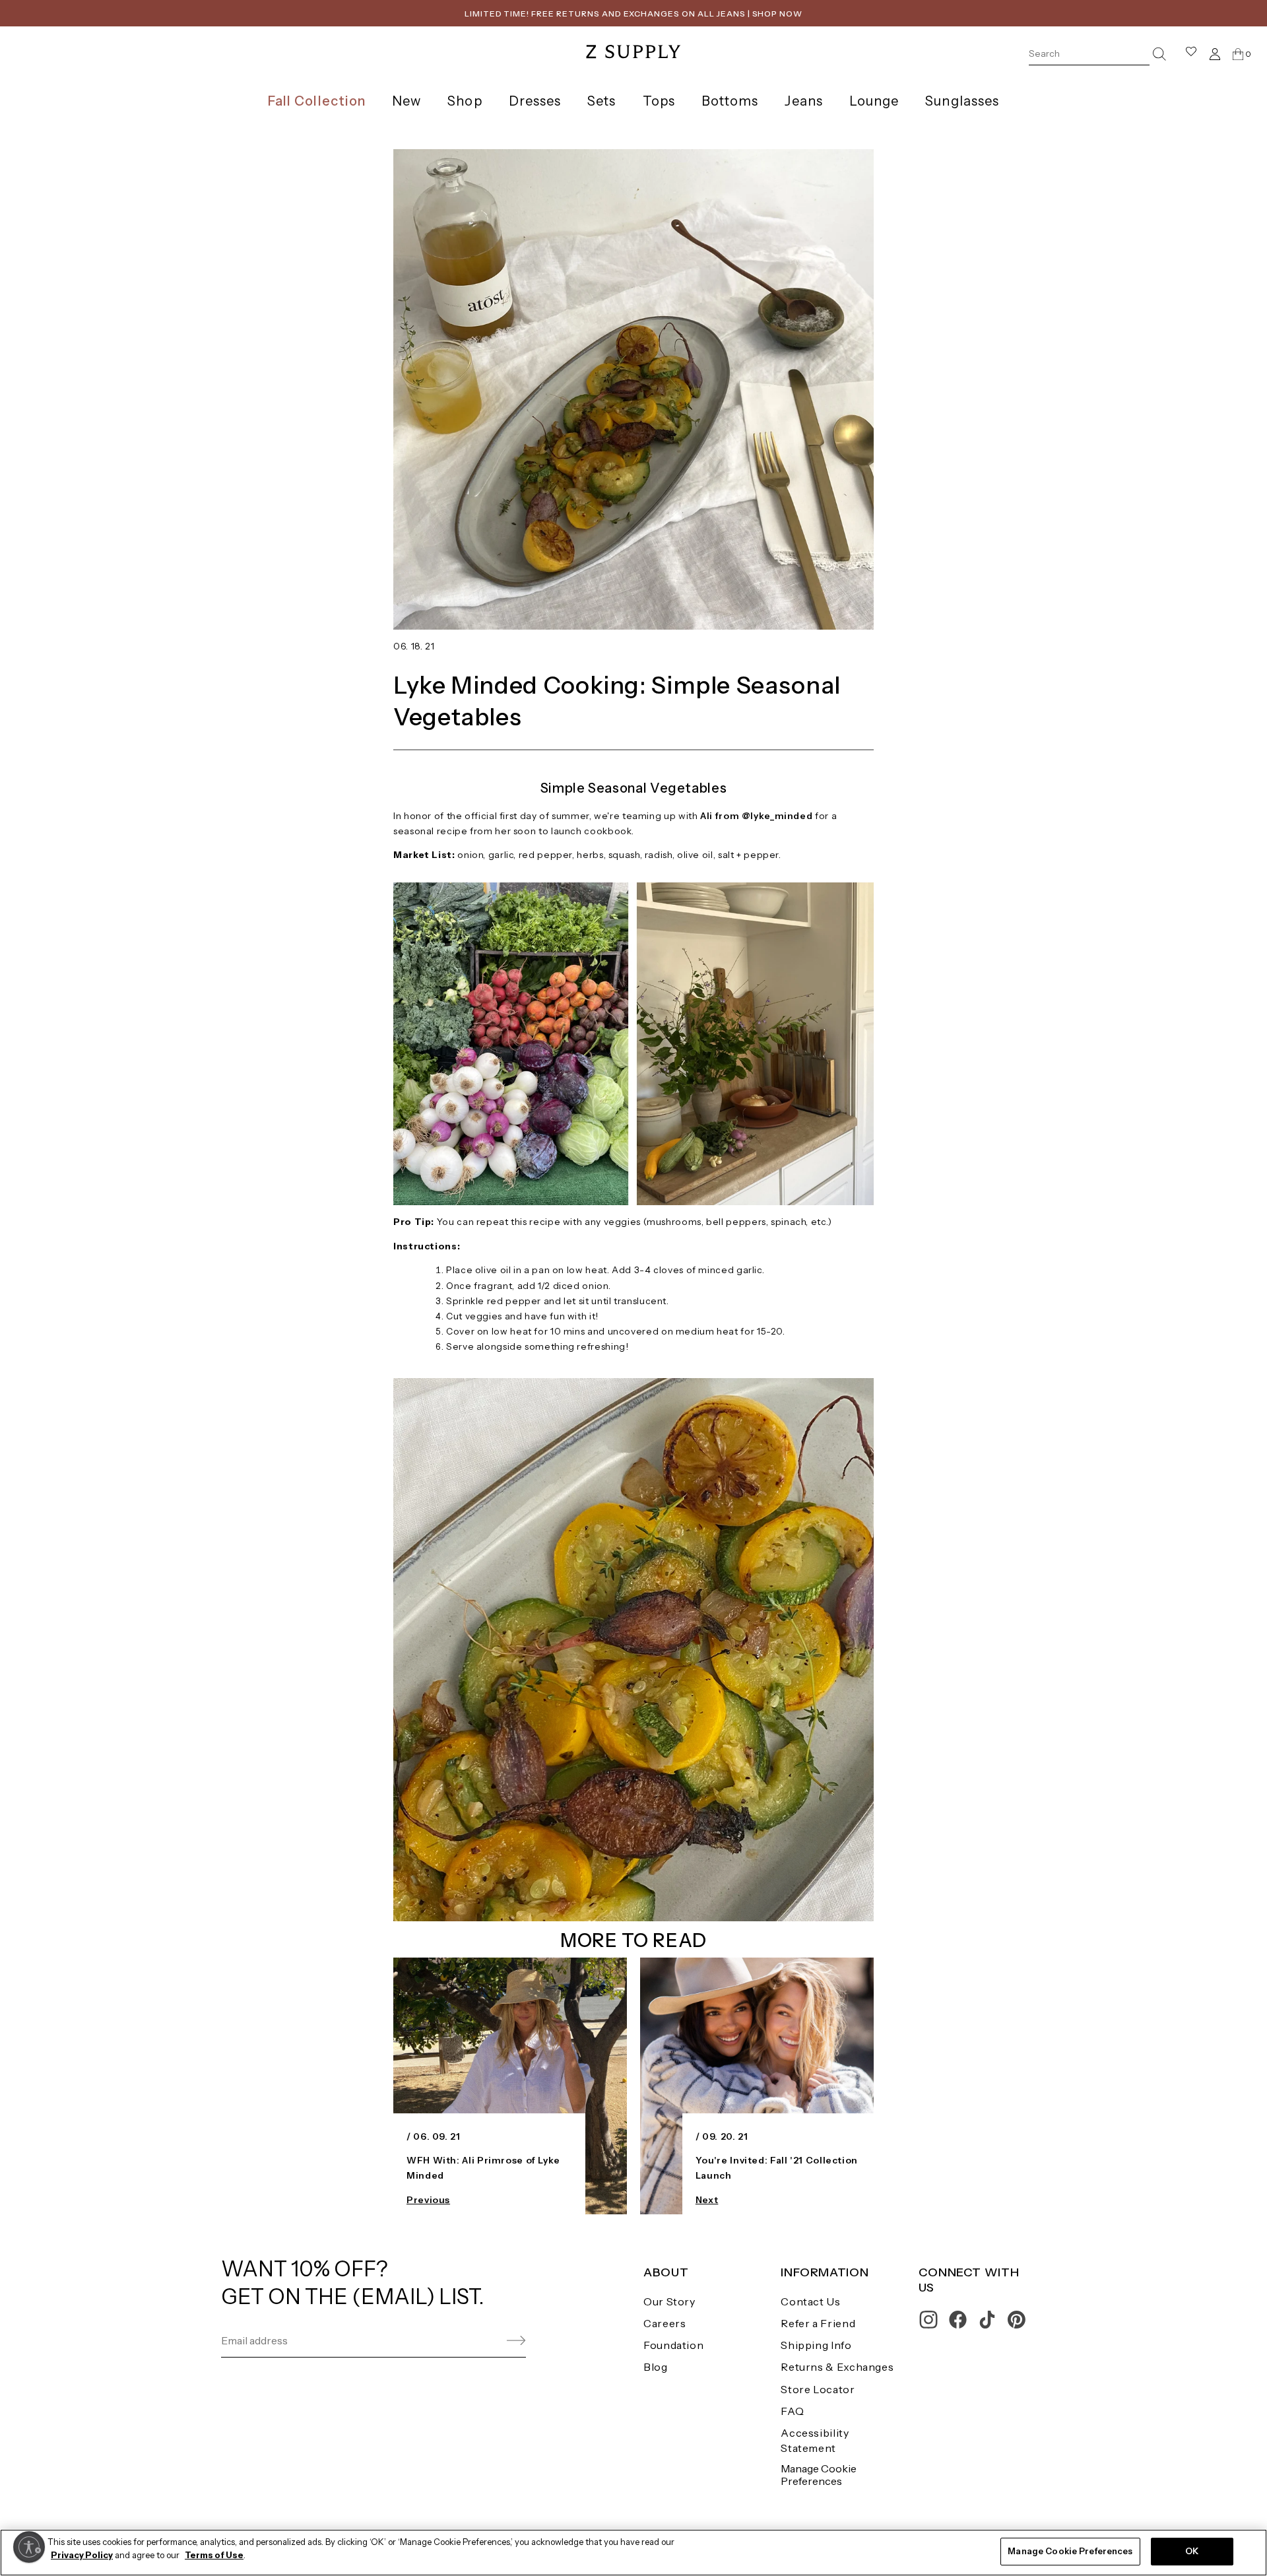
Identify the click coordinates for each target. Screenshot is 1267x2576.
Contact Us (810, 2301)
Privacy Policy (82, 2555)
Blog (656, 2367)
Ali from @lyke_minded (756, 816)
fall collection (317, 101)
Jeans (803, 101)
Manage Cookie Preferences (819, 2475)
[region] (633, 2553)
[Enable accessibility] (29, 2547)
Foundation (673, 2345)
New (406, 101)
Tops (659, 101)
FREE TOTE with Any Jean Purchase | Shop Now (633, 14)
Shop (465, 101)
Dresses (535, 101)
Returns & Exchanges (837, 2367)
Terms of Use (214, 2555)
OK (1192, 2551)
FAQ (792, 2411)
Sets (601, 101)
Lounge (874, 101)
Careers (665, 2323)
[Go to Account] (1215, 54)
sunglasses (962, 101)
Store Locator (818, 2389)
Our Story (669, 2301)
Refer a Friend (818, 2323)
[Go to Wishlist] (1191, 54)
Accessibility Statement (815, 2440)
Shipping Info (816, 2345)
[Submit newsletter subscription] (485, 2341)
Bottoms (730, 101)
